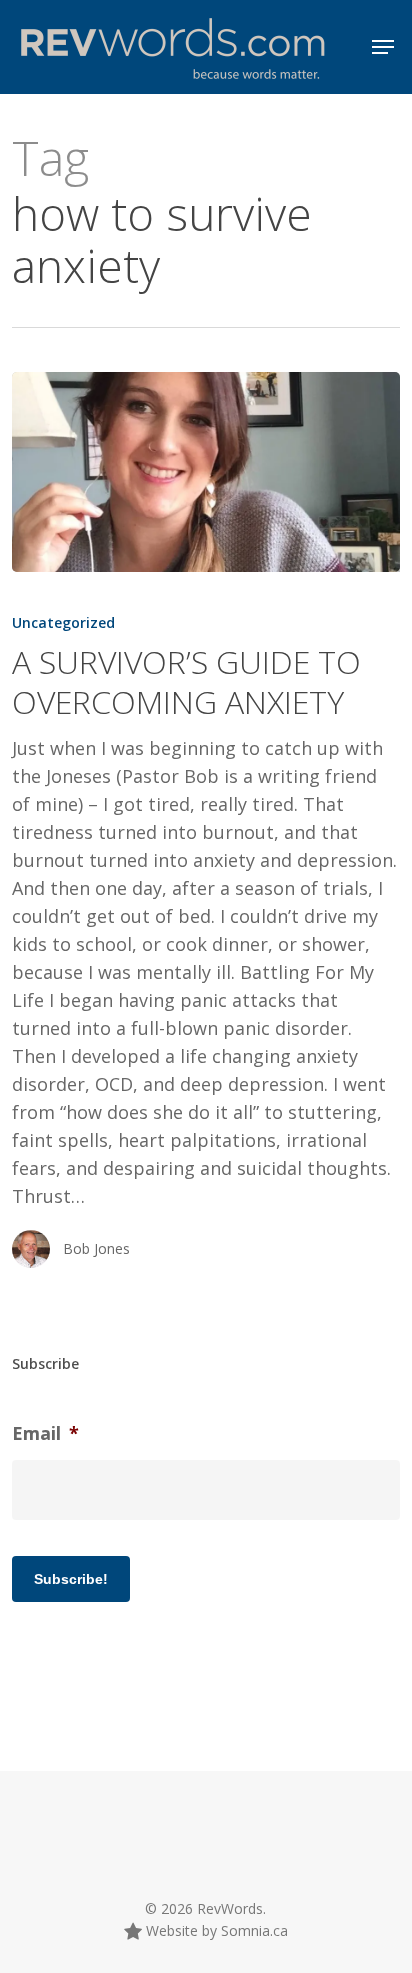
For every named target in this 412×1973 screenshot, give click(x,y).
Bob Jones (96, 1248)
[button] (383, 47)
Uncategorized (63, 622)
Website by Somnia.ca (215, 1930)
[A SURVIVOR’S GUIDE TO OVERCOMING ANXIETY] (205, 472)
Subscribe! (71, 1579)
